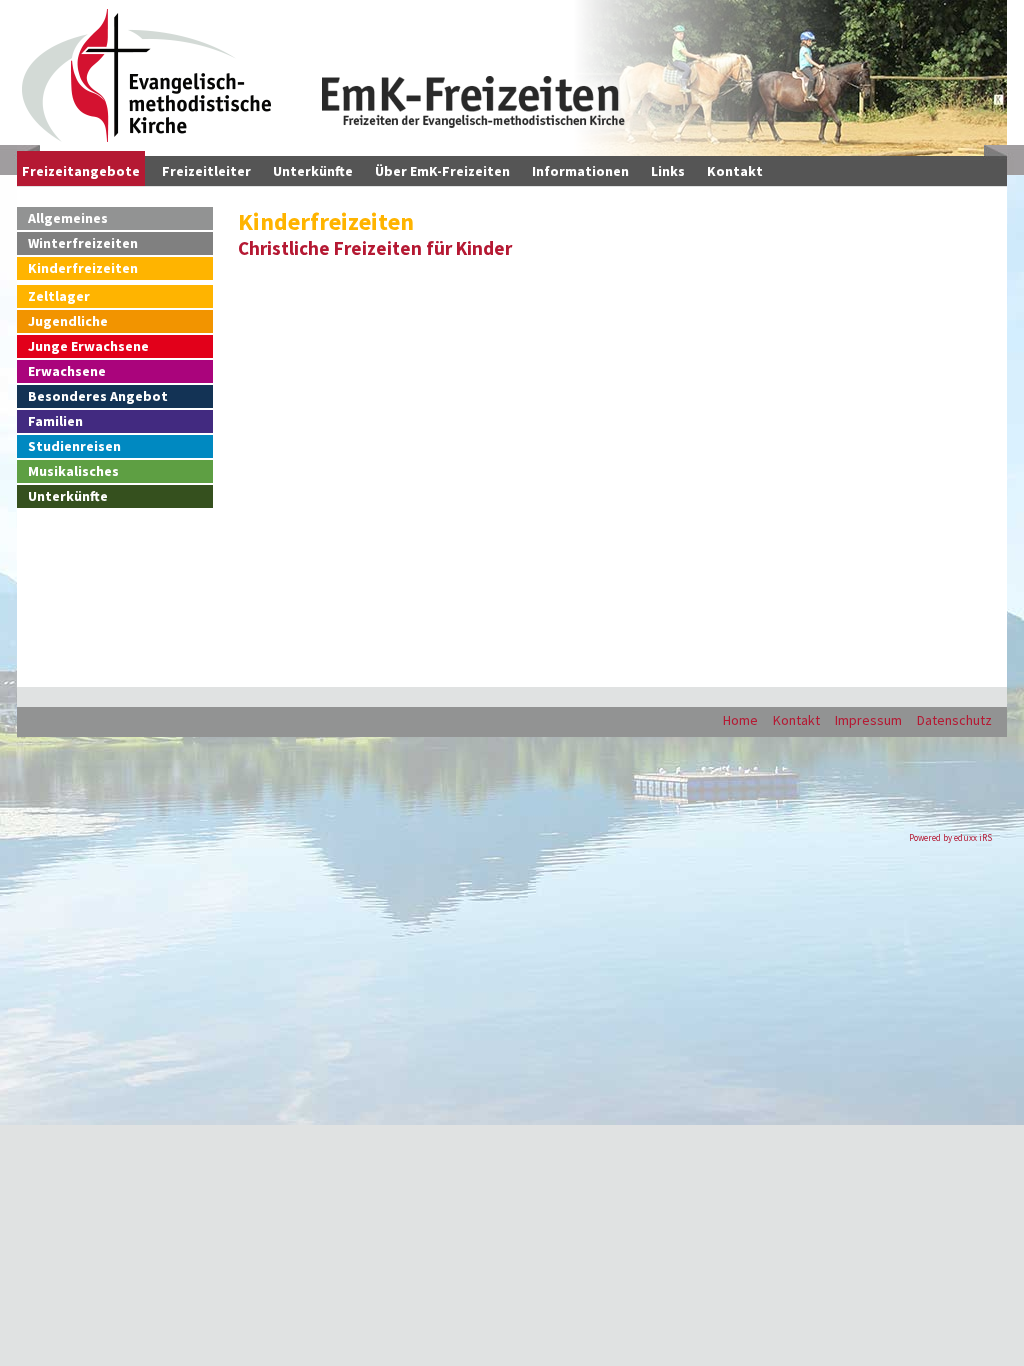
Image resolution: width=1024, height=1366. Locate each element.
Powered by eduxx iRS (950, 837)
